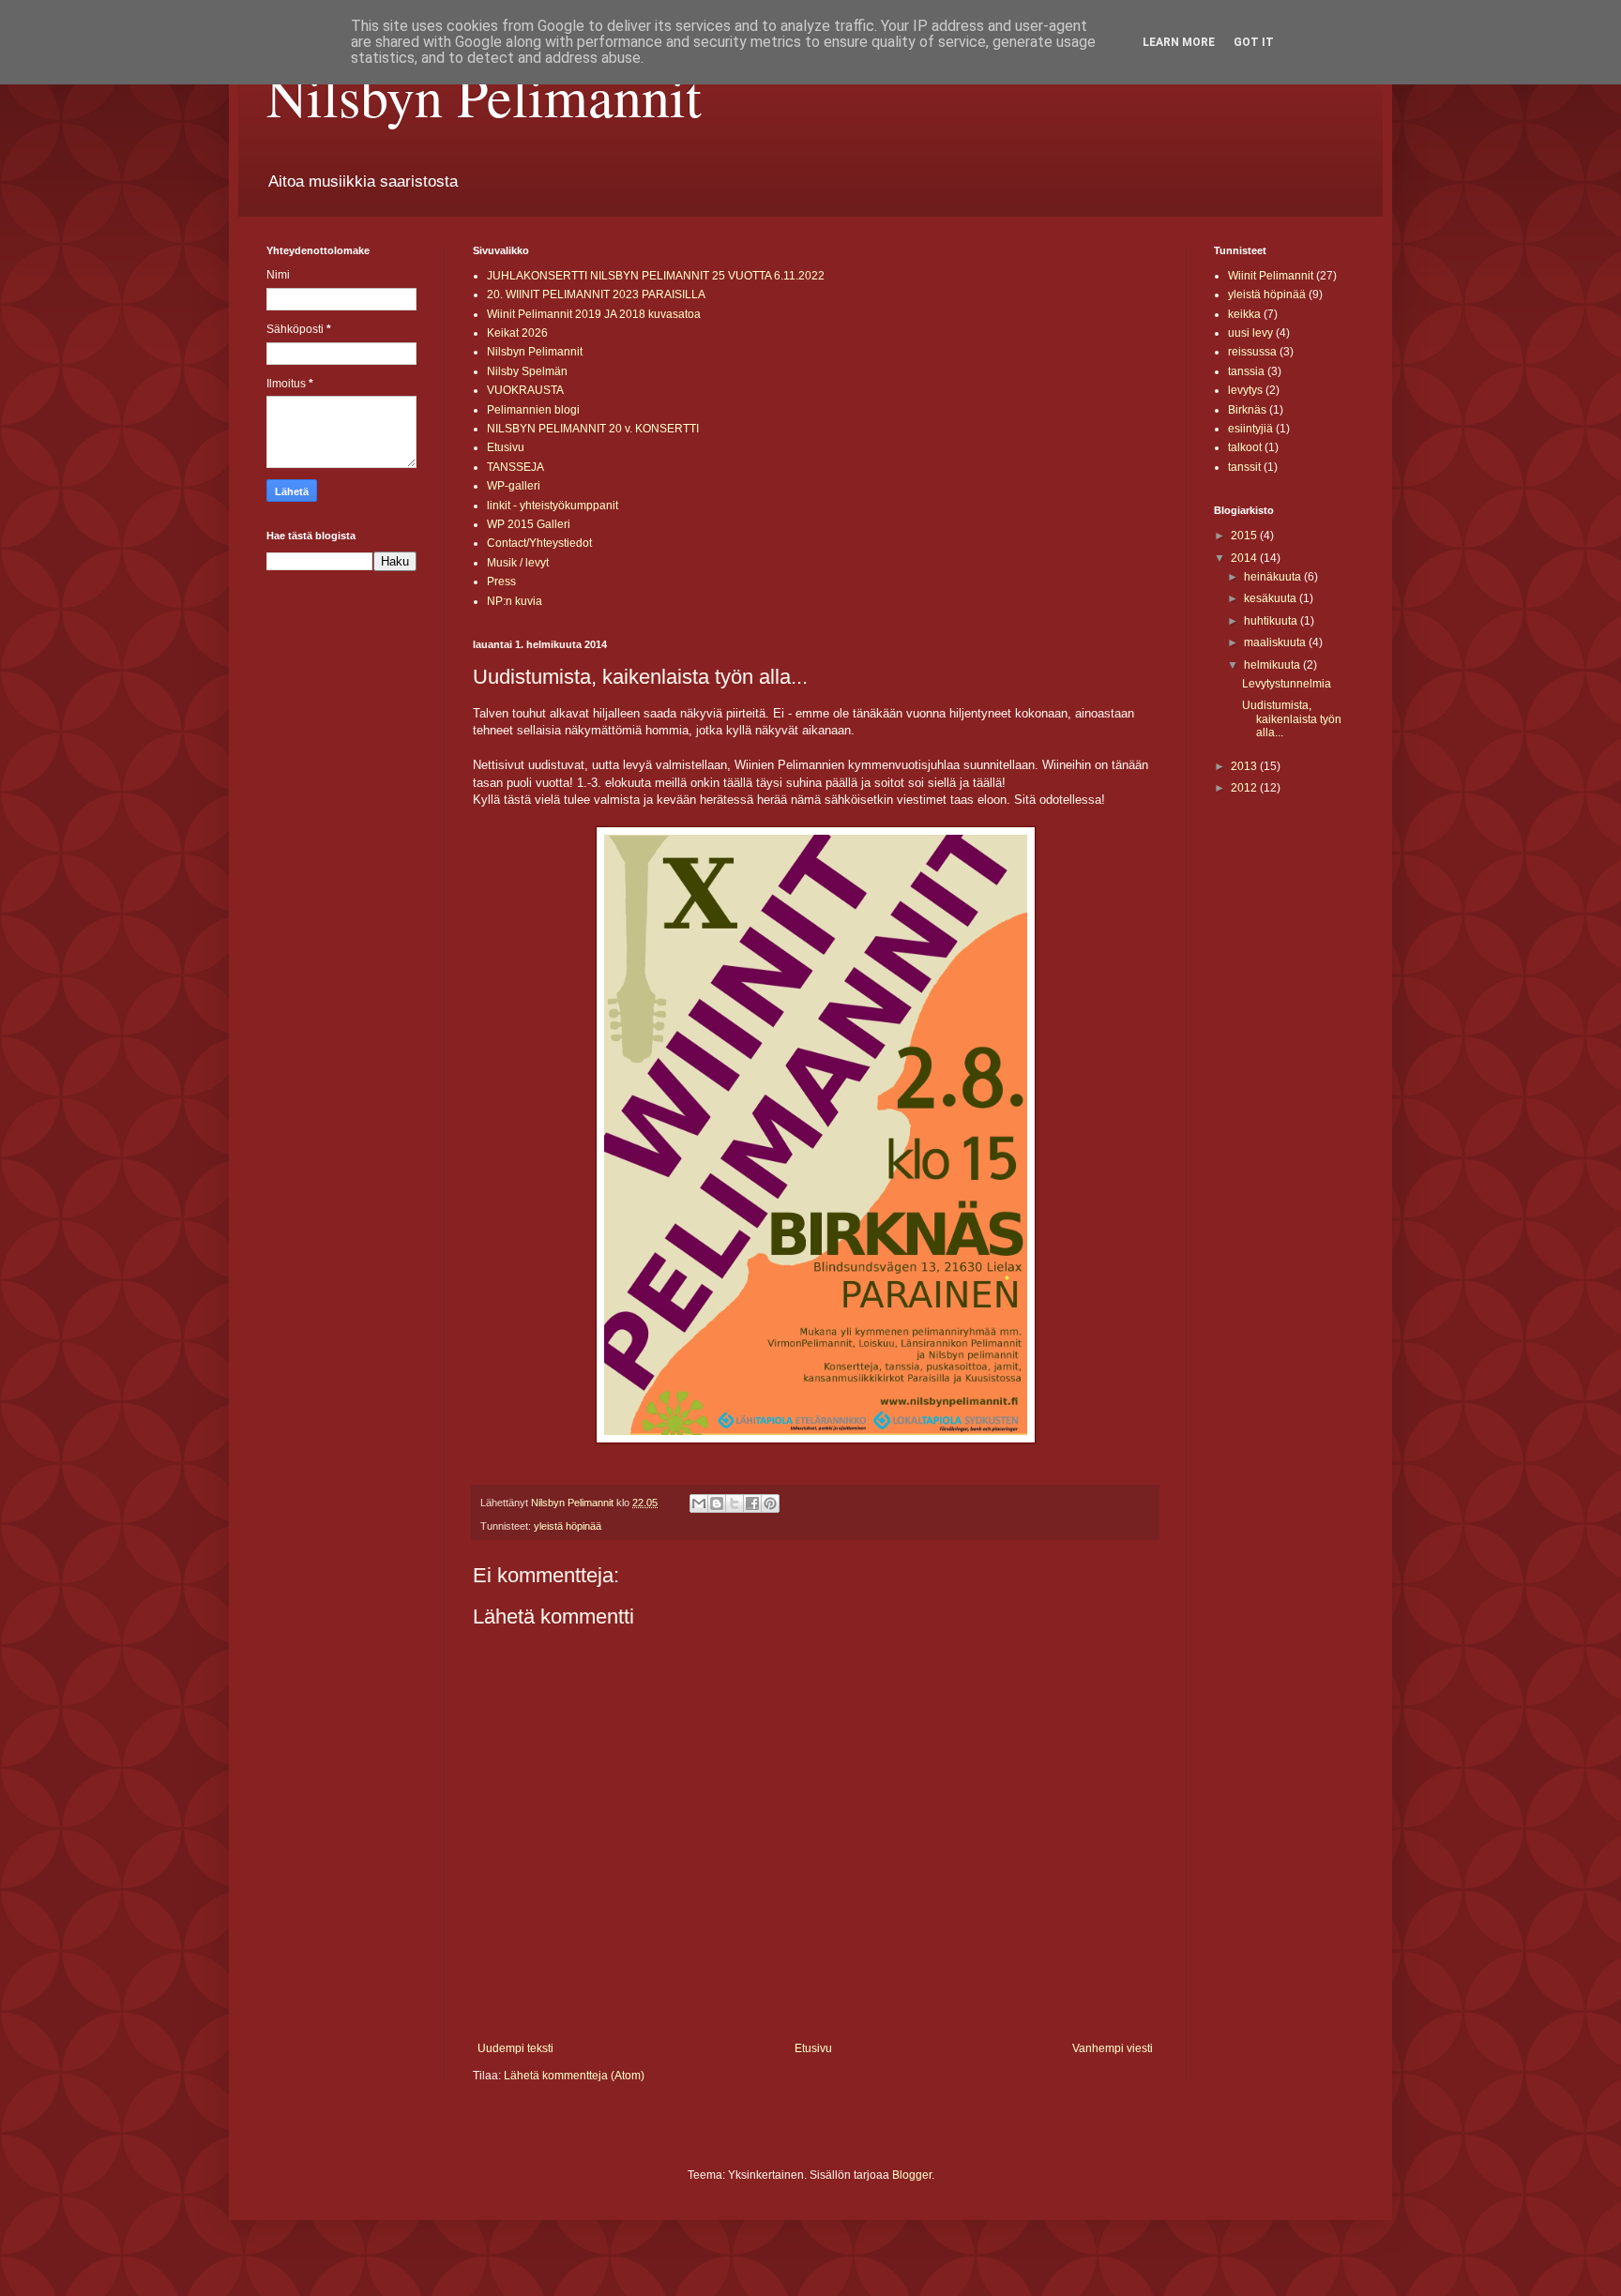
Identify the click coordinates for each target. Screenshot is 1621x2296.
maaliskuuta (1276, 642)
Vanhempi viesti (1113, 2048)
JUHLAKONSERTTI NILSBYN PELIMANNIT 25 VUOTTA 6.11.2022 (656, 276)
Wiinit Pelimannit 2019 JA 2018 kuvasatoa (594, 314)
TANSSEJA (515, 467)
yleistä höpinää (568, 1526)
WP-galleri (514, 486)
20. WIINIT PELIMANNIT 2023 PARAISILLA (596, 295)
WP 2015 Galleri (529, 524)
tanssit (1244, 467)
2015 (1245, 536)
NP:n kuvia (515, 601)
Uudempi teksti (515, 2048)
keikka (1244, 314)
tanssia (1246, 371)
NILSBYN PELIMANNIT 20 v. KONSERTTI (593, 429)
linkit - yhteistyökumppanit (553, 506)
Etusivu (506, 447)
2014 (1245, 558)
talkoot (1245, 447)
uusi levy (1250, 333)
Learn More (1179, 42)
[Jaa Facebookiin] (752, 1503)
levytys (1245, 390)
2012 (1245, 788)
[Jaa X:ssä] (735, 1503)
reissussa (1252, 352)
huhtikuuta (1272, 621)
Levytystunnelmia (1287, 684)
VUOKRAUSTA (525, 390)
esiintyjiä (1250, 429)
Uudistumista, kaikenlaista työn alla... (1292, 719)
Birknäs (1247, 410)
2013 (1245, 766)
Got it (1254, 42)
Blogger (912, 2175)
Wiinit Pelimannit (1271, 276)
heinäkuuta (1274, 577)
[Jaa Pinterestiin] (770, 1503)
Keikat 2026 (517, 333)
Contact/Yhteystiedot (539, 543)
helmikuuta (1273, 665)
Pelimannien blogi (533, 410)
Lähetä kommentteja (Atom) (574, 2076)
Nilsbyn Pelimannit (484, 96)
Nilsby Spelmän (527, 371)
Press (501, 582)
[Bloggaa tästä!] (717, 1503)
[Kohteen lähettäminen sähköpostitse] (699, 1503)
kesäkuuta (1272, 598)
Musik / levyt (518, 563)
